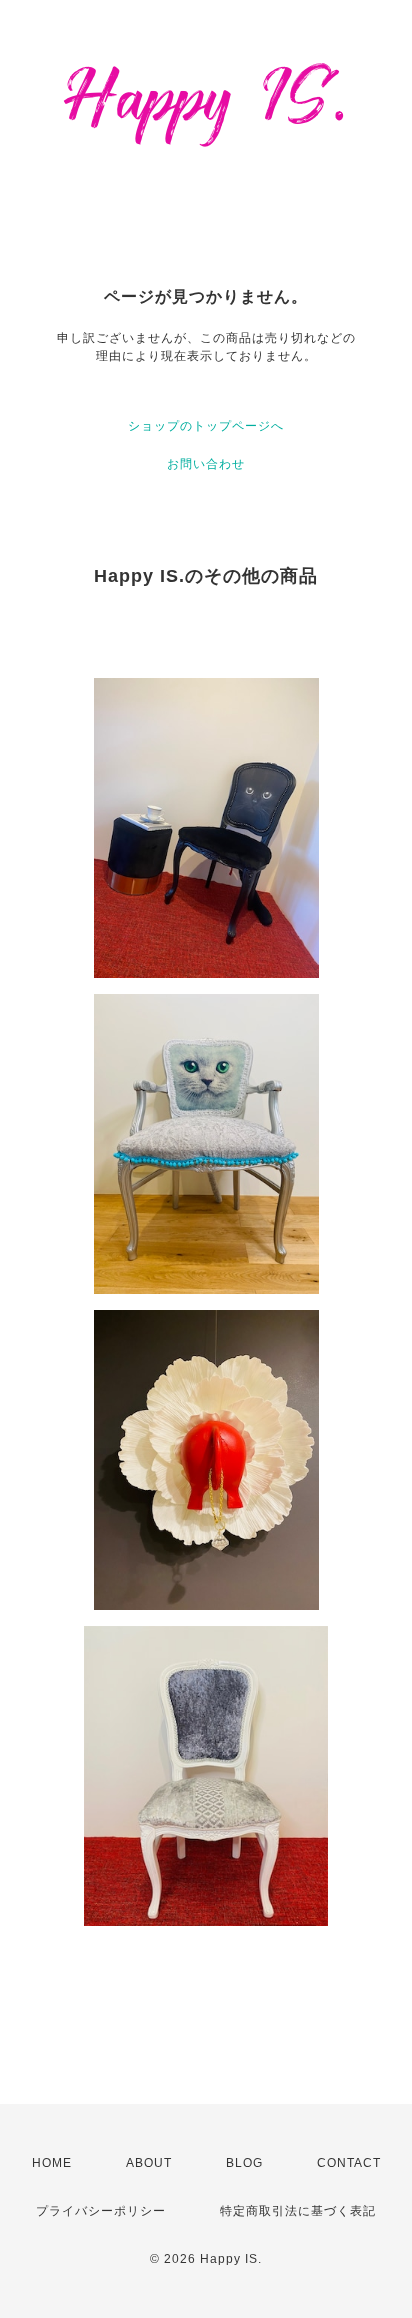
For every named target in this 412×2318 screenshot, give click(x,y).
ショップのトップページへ (206, 426)
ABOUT (149, 2163)
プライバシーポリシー (101, 2211)
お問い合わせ (206, 464)
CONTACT (349, 2163)
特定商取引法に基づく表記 (298, 2211)
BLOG (244, 2163)
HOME (52, 2163)
